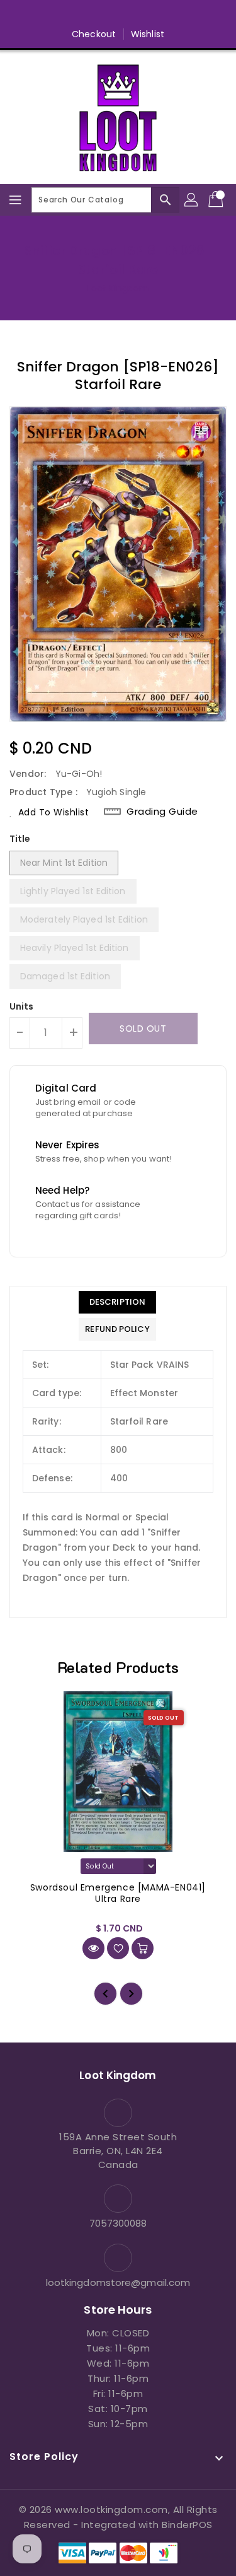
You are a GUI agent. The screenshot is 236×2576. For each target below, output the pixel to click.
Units (22, 1006)
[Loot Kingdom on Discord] (166, 15)
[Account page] (192, 200)
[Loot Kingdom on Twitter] (94, 15)
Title (20, 839)
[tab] (117, 1302)
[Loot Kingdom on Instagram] (118, 15)
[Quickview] (93, 1948)
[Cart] (217, 200)
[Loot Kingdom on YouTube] (142, 15)
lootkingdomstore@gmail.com (118, 2282)
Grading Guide (162, 812)
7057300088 (118, 2223)
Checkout (94, 34)
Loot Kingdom (118, 288)
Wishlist (148, 34)
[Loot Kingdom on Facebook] (70, 15)
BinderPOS (187, 2525)
